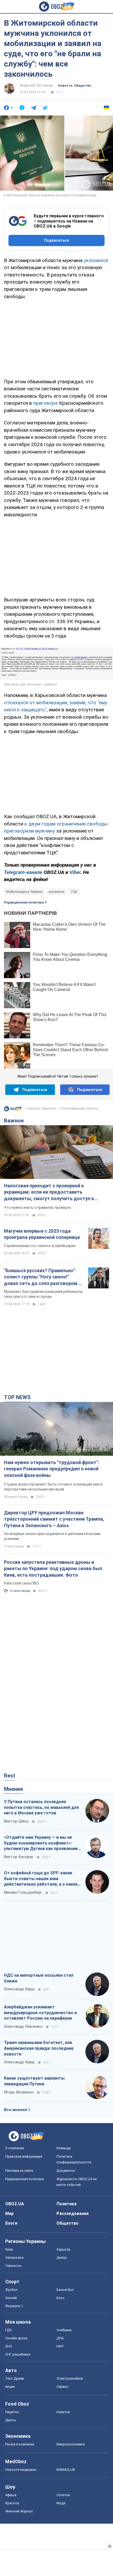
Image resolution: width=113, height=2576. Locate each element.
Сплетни (63, 2495)
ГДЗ (8, 2330)
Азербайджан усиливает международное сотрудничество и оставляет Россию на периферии (40, 2013)
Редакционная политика (24, 902)
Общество (68, 2223)
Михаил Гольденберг (23, 1892)
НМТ (60, 2346)
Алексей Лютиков (36, 85)
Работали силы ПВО (21, 1583)
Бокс (60, 2298)
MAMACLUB (66, 2470)
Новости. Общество (75, 86)
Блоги (11, 2223)
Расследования (73, 2214)
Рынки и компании (20, 2444)
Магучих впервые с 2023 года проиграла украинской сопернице (42, 1234)
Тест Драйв (15, 2378)
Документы (66, 2171)
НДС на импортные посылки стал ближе (39, 1978)
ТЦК (74, 892)
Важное (14, 1121)
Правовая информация (24, 2156)
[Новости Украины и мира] (13, 1110)
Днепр (62, 2258)
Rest (10, 1776)
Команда (64, 2148)
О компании (15, 2148)
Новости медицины (21, 2470)
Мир (9, 2214)
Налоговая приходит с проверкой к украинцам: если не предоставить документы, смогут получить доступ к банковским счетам (49, 1192)
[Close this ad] (109, 2546)
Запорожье (14, 2258)
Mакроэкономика (71, 2444)
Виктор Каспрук (19, 1857)
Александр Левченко (23, 2026)
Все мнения (16, 2110)
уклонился (96, 260)
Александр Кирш (19, 1989)
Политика (66, 2204)
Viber (75, 872)
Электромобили (70, 2378)
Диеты (11, 2420)
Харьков (63, 2249)
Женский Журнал (19, 2511)
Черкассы (13, 2266)
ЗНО (9, 2346)
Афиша (11, 2495)
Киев (9, 2249)
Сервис (62, 2387)
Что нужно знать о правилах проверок (37, 1207)
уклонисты (56, 892)
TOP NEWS (17, 1397)
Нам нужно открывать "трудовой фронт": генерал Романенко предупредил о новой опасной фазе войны (52, 1469)
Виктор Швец (16, 1821)
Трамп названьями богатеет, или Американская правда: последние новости (39, 2048)
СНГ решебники (18, 2354)
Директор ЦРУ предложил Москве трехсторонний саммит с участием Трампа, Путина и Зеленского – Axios (54, 1519)
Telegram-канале (23, 872)
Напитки (63, 2412)
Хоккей (11, 2298)
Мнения (13, 1789)
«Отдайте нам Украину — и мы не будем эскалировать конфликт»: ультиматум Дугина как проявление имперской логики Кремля (41, 1843)
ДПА (60, 2338)
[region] (56, 338)
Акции (10, 2387)
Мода (61, 2503)
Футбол (11, 2290)
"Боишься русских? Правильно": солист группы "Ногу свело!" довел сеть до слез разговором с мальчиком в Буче (43, 1277)
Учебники (64, 2330)
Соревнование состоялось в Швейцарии (40, 1246)
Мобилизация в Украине (24, 892)
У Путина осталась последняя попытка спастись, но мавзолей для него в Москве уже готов (41, 1807)
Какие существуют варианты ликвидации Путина (34, 2081)
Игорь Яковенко (19, 2092)
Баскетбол (65, 2290)
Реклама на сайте (19, 2171)
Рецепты (12, 2412)
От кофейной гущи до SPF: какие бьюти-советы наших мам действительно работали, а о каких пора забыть (41, 1879)
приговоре (46, 403)
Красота (12, 2503)
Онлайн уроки (16, 2338)
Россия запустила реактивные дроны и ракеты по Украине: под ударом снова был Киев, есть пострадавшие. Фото (53, 1569)
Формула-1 (14, 2306)
